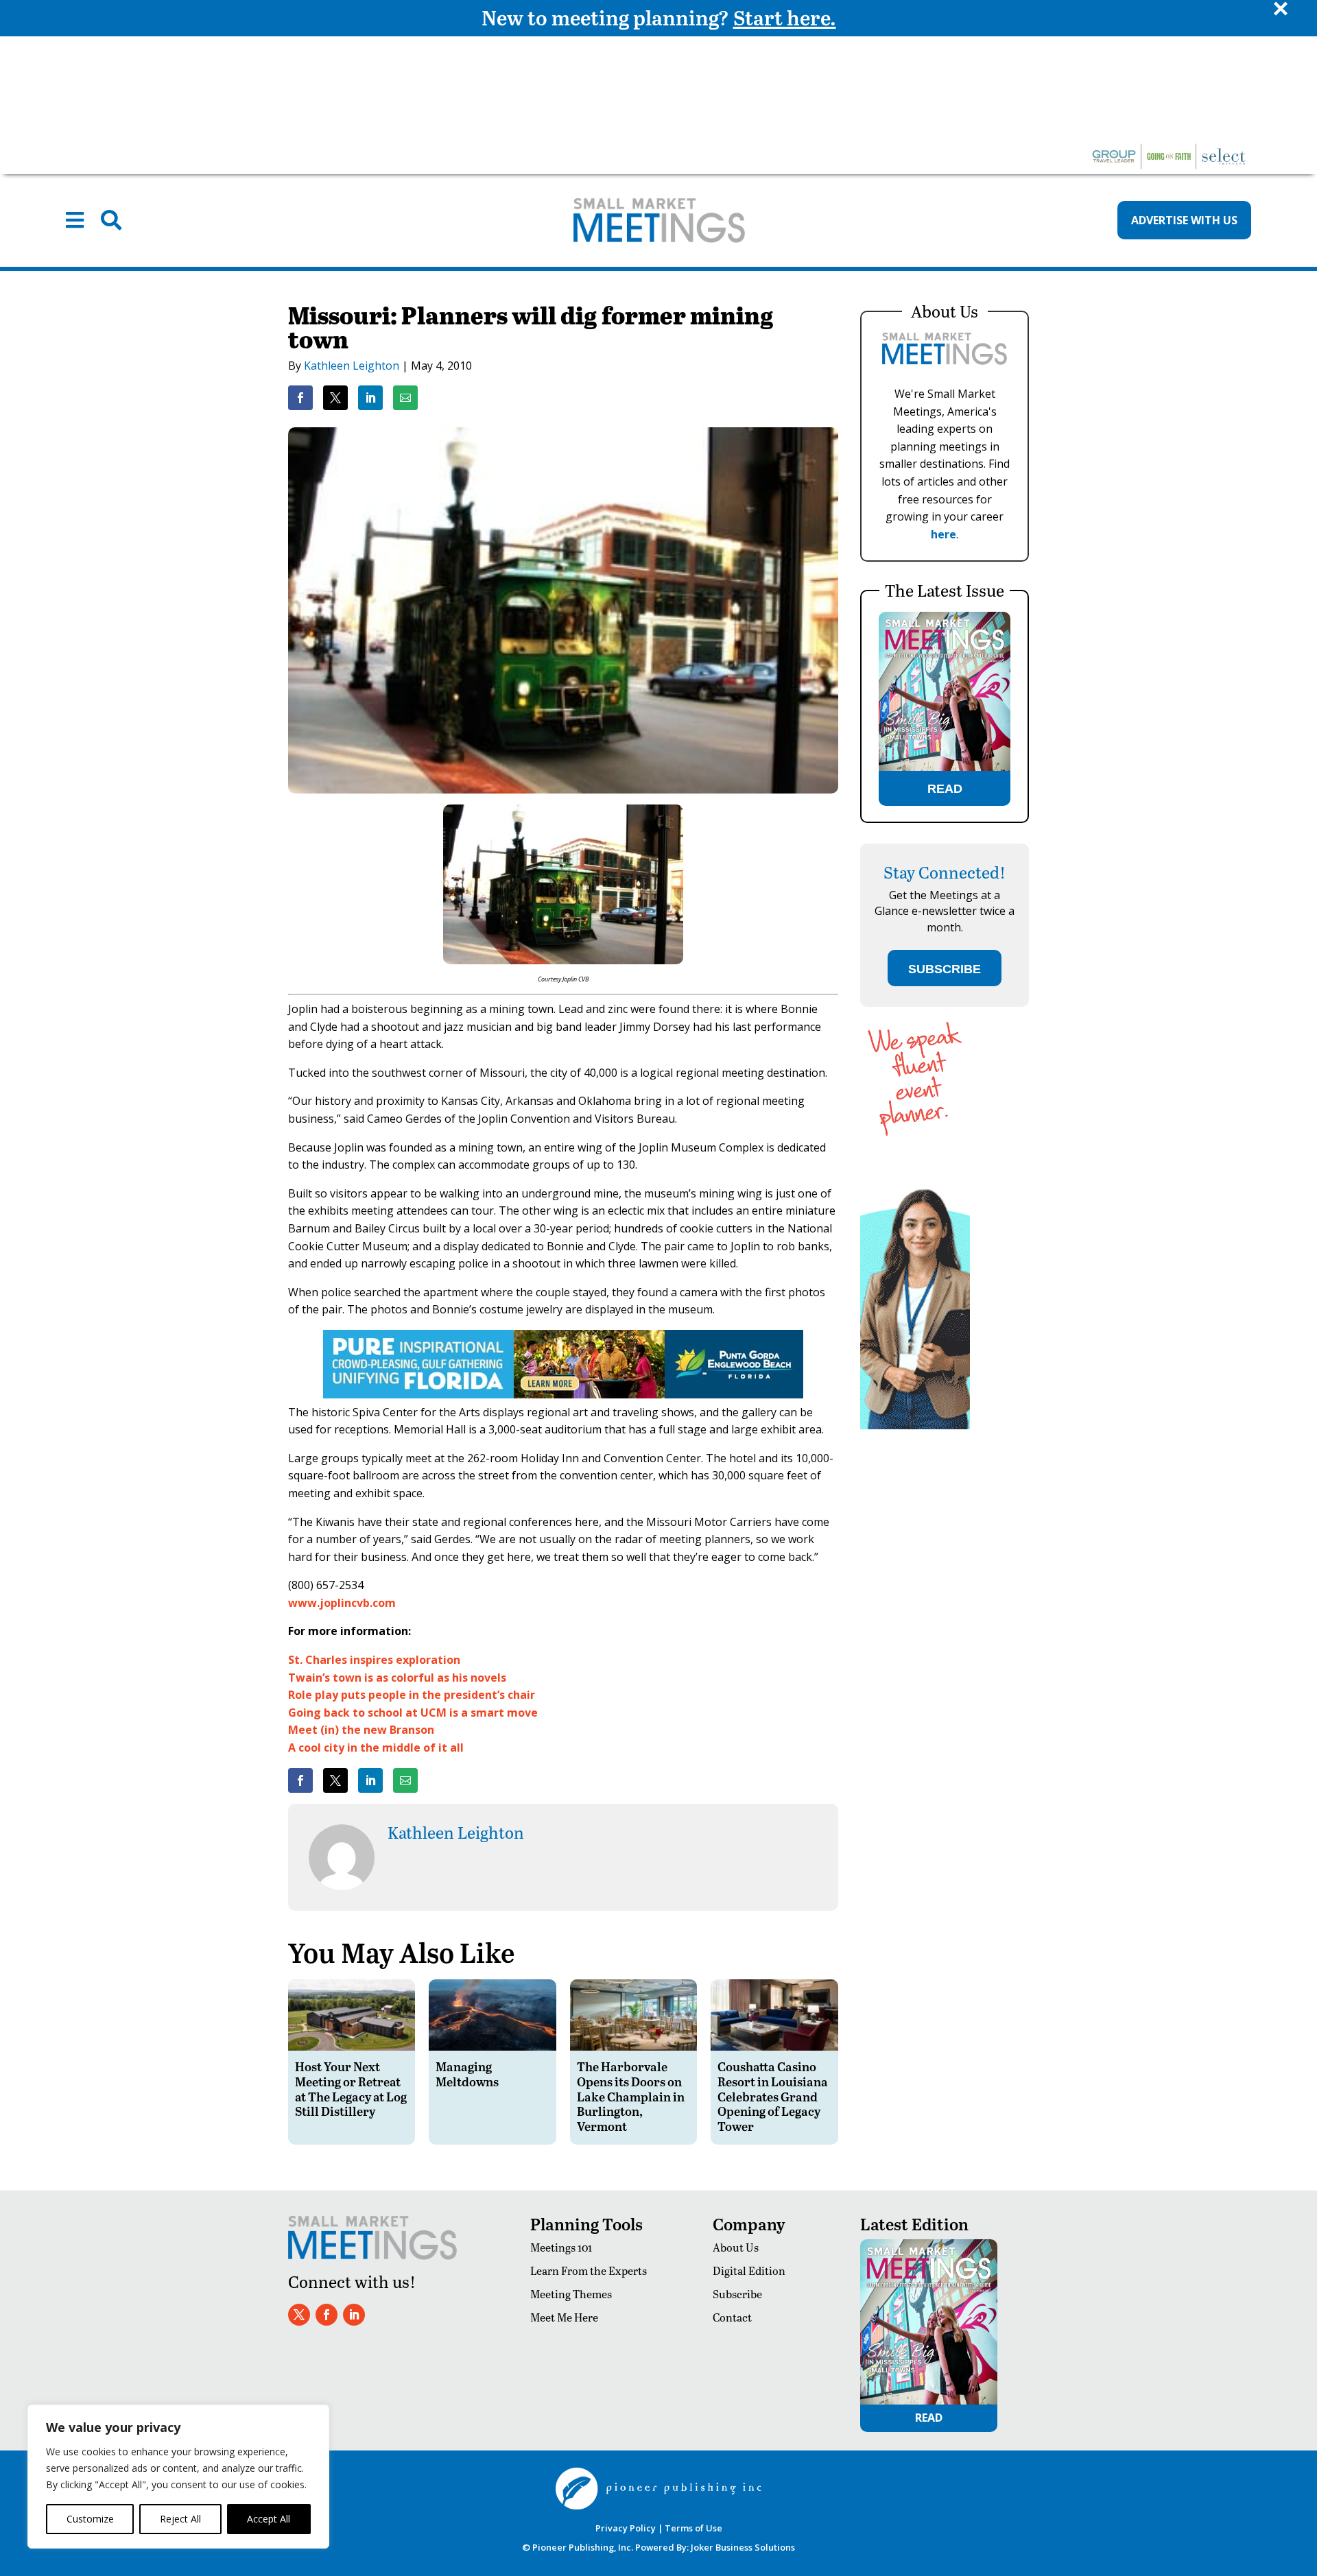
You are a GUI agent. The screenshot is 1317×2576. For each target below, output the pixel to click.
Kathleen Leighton (352, 366)
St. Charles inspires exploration (374, 1660)
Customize (90, 2519)
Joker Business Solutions (743, 2547)
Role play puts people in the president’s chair (412, 1695)
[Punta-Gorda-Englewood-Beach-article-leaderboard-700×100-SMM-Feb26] (563, 1394)
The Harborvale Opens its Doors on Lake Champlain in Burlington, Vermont (631, 2096)
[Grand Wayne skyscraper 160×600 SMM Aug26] (915, 1426)
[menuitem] (75, 220)
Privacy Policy (626, 2528)
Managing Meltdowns (467, 2074)
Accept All (269, 2519)
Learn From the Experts (589, 2270)
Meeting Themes (571, 2294)
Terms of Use (693, 2528)
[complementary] (178, 2477)
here (944, 534)
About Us (736, 2247)
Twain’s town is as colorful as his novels (397, 1678)
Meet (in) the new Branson (361, 1730)
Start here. (785, 17)
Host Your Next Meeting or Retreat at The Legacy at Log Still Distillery (351, 2088)
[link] (300, 398)
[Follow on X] (299, 2315)
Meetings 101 (561, 2247)
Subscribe (737, 2294)
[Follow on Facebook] (327, 2315)
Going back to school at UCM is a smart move (413, 1713)
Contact (732, 2317)
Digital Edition (749, 2270)
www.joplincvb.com (342, 1603)
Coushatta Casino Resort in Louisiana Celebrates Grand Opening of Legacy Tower (773, 2096)
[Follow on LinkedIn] (354, 2315)
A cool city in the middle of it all (376, 1748)
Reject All (180, 2519)
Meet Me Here (564, 2317)
